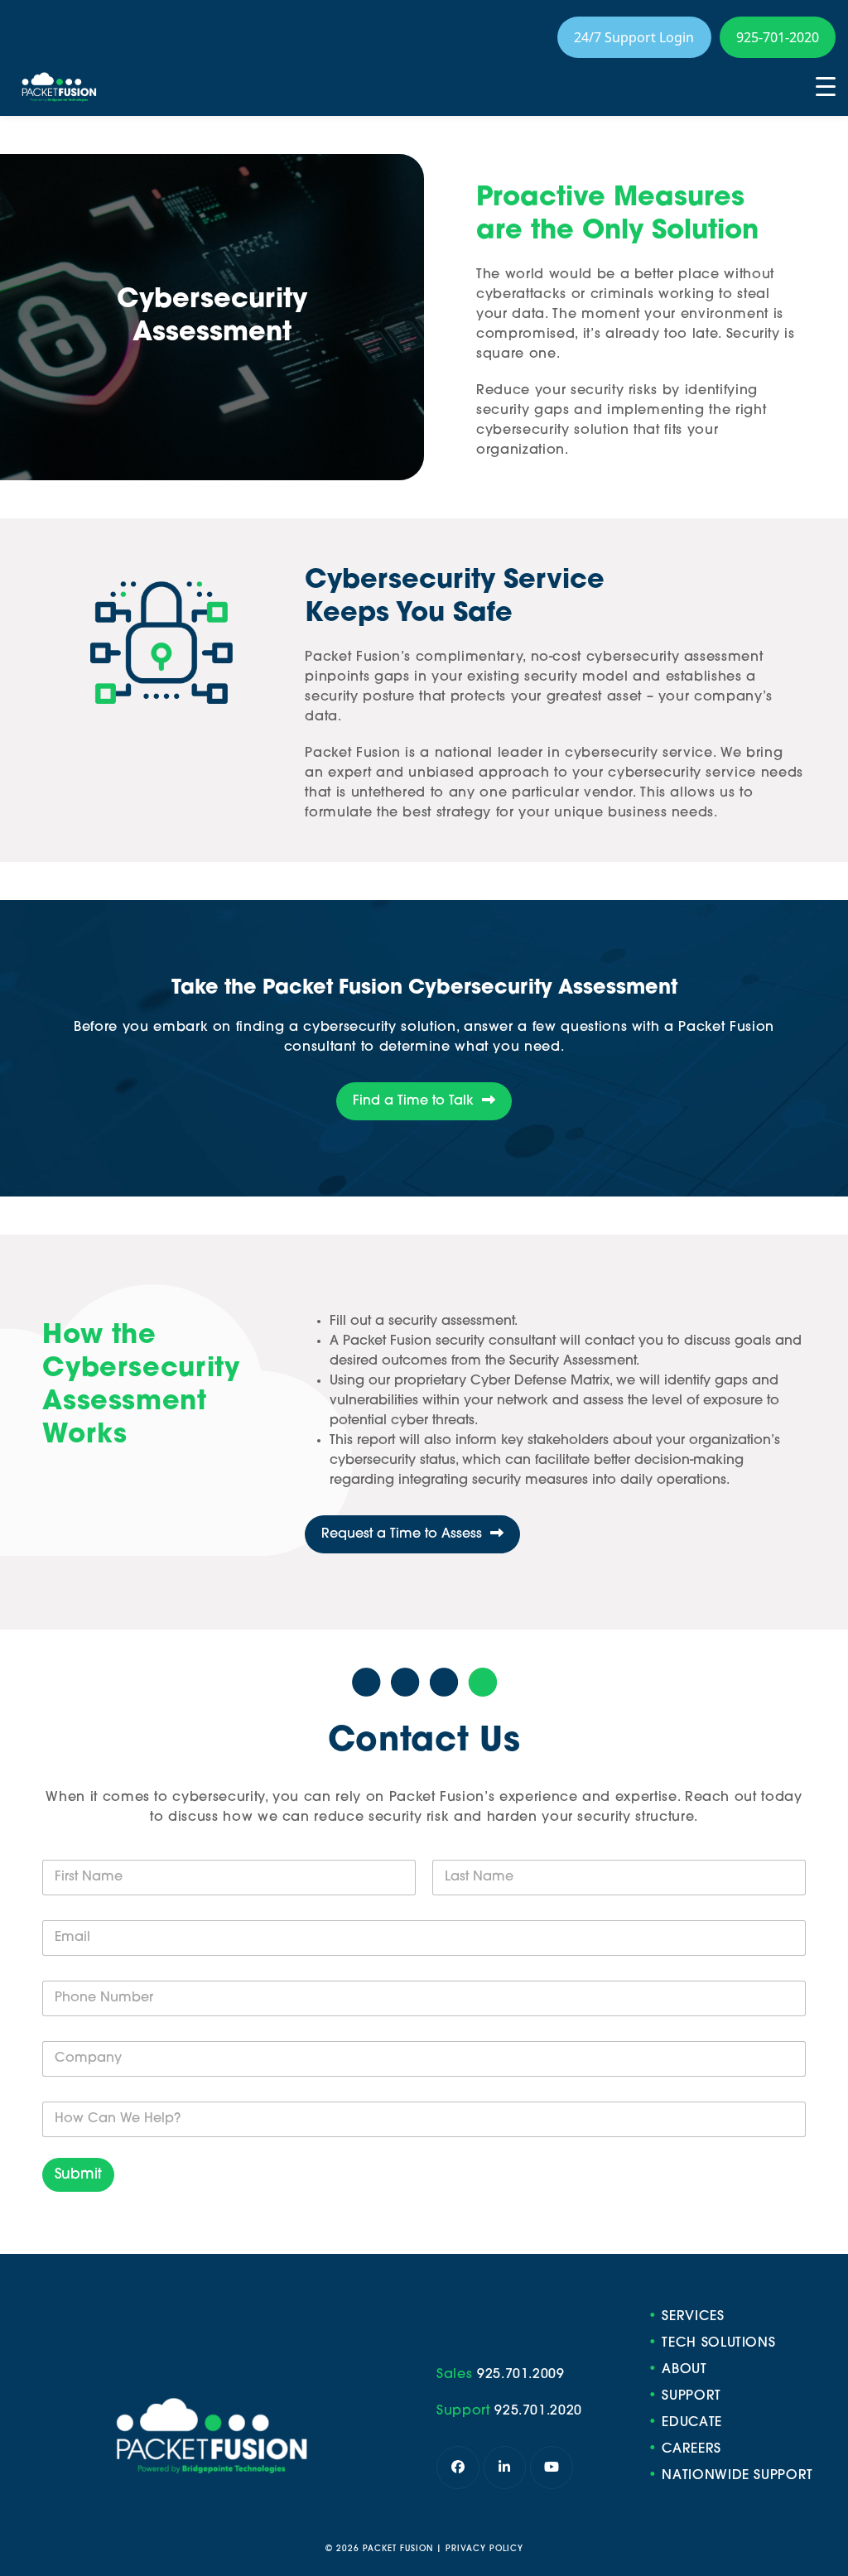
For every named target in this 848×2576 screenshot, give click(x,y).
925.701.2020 (538, 2412)
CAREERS (691, 2449)
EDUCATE (692, 2423)
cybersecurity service (639, 754)
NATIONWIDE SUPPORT (737, 2476)
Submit (78, 2175)
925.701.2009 (521, 2376)
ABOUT (684, 2370)
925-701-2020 (778, 37)
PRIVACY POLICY (484, 2549)
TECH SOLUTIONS (718, 2343)
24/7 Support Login (634, 37)
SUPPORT (691, 2396)
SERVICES (693, 2317)
